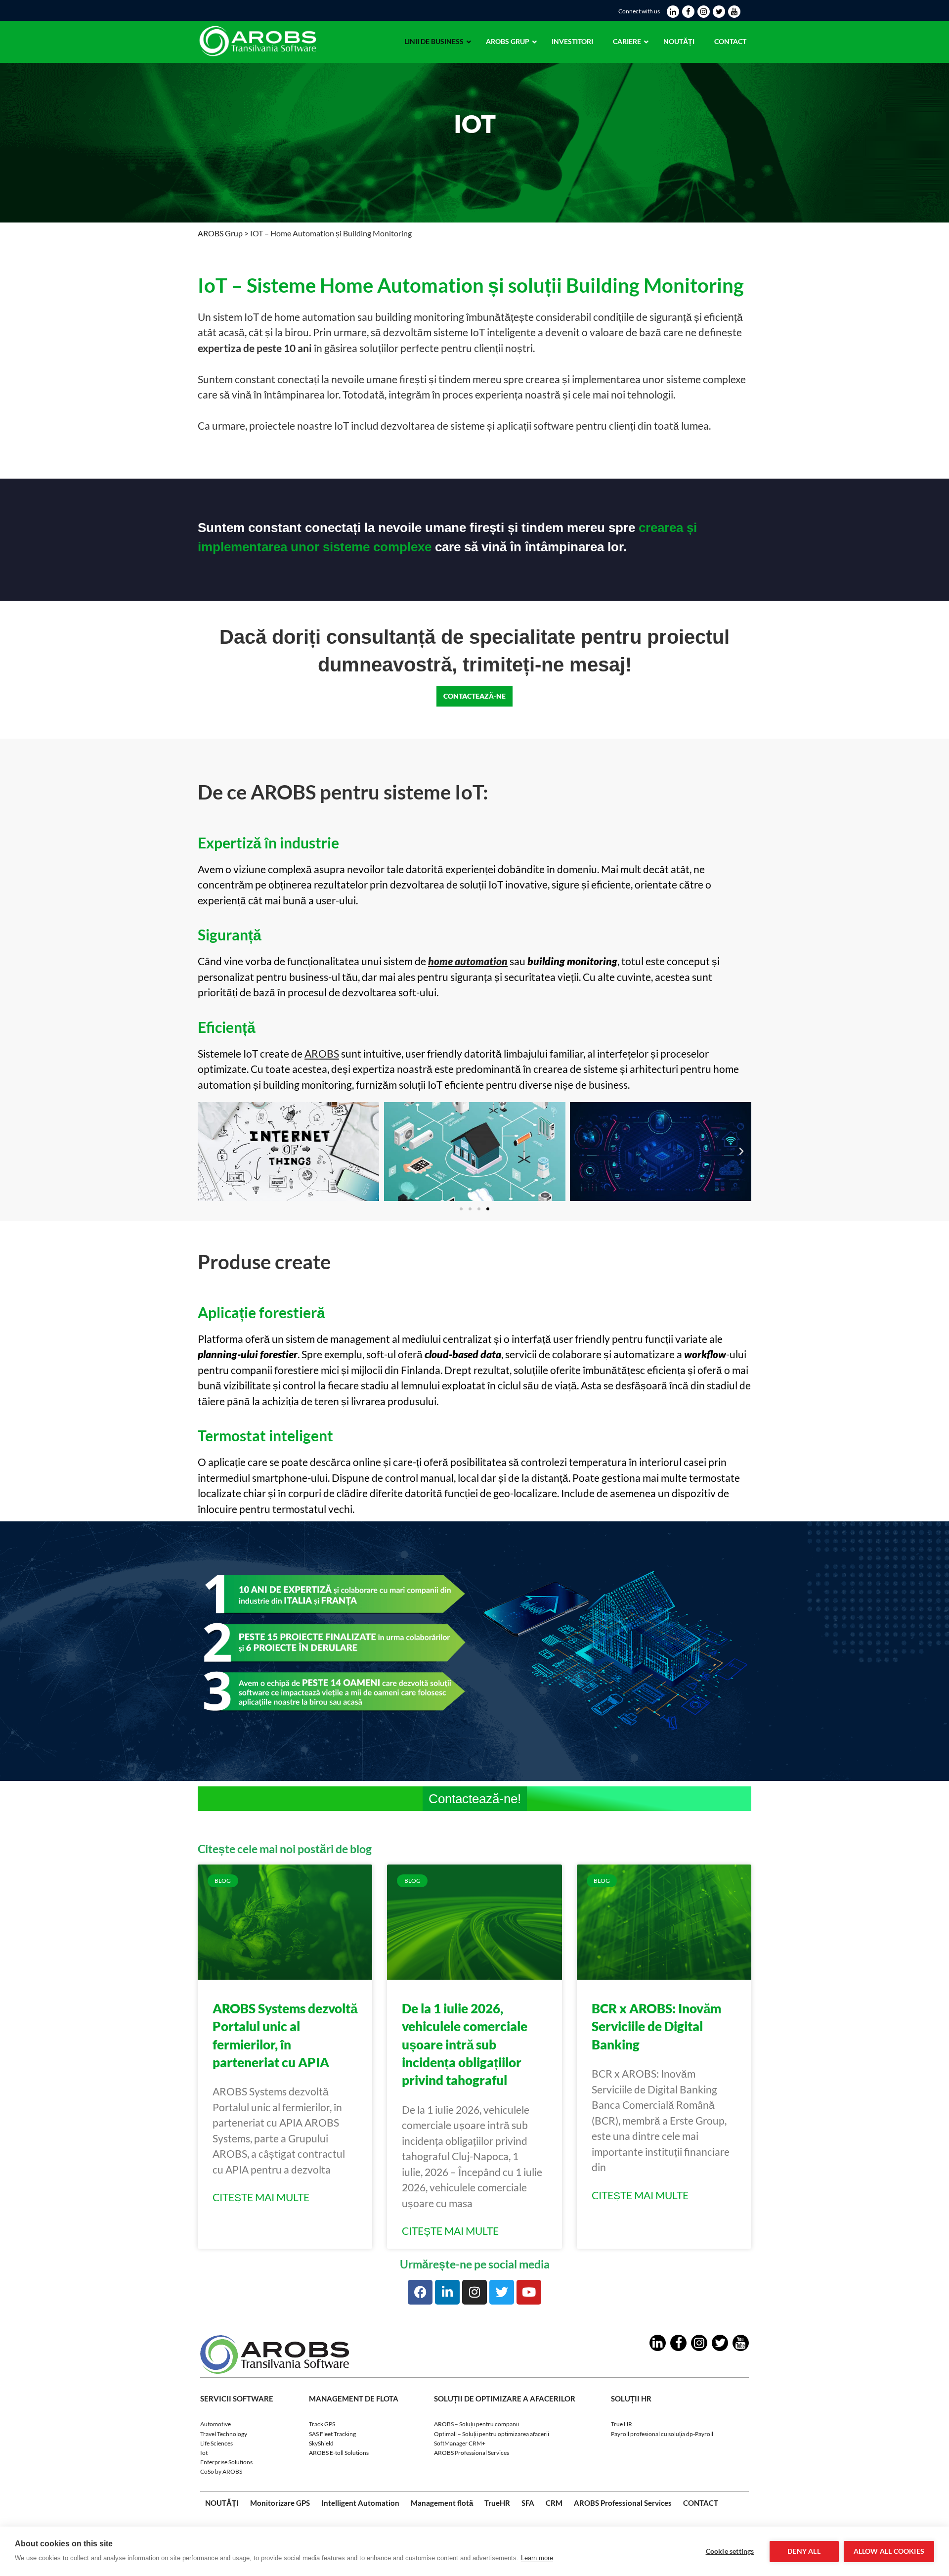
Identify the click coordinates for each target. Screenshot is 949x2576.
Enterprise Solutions (226, 2462)
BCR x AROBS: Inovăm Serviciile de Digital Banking (656, 2026)
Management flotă (442, 2502)
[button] (461, 1209)
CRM (554, 2502)
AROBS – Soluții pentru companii (476, 2424)
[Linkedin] (447, 2292)
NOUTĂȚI (222, 2502)
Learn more (537, 2558)
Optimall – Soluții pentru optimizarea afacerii (492, 2433)
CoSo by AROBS (221, 2471)
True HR (622, 2424)
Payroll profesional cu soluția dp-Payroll (662, 2433)
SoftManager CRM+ (460, 2443)
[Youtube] (529, 2292)
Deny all (804, 2551)
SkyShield (321, 2443)
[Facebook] (420, 2292)
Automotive (216, 2424)
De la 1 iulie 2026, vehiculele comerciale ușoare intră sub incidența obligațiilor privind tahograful (465, 2044)
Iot (204, 2453)
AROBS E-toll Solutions (339, 2453)
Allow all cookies (889, 2551)
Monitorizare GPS (280, 2502)
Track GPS (322, 2424)
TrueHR (497, 2502)
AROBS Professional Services (472, 2453)
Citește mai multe (261, 2197)
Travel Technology (224, 2433)
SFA (528, 2502)
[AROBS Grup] (260, 58)
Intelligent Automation (360, 2502)
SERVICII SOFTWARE (237, 2398)
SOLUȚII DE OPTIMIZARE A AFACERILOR (505, 2398)
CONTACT (701, 2502)
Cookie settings (730, 2551)
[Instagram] (474, 2292)
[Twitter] (502, 2292)
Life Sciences (216, 2443)
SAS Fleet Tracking (332, 2433)
